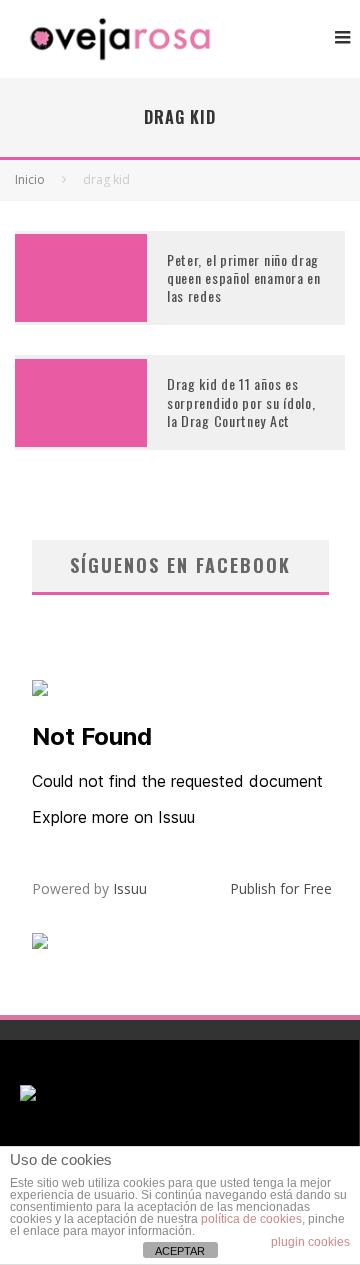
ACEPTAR (180, 1251)
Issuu (130, 888)
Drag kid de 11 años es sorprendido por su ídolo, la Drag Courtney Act (241, 401)
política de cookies (251, 1219)
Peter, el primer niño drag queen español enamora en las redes (244, 277)
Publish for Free (281, 888)
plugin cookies (310, 1242)
